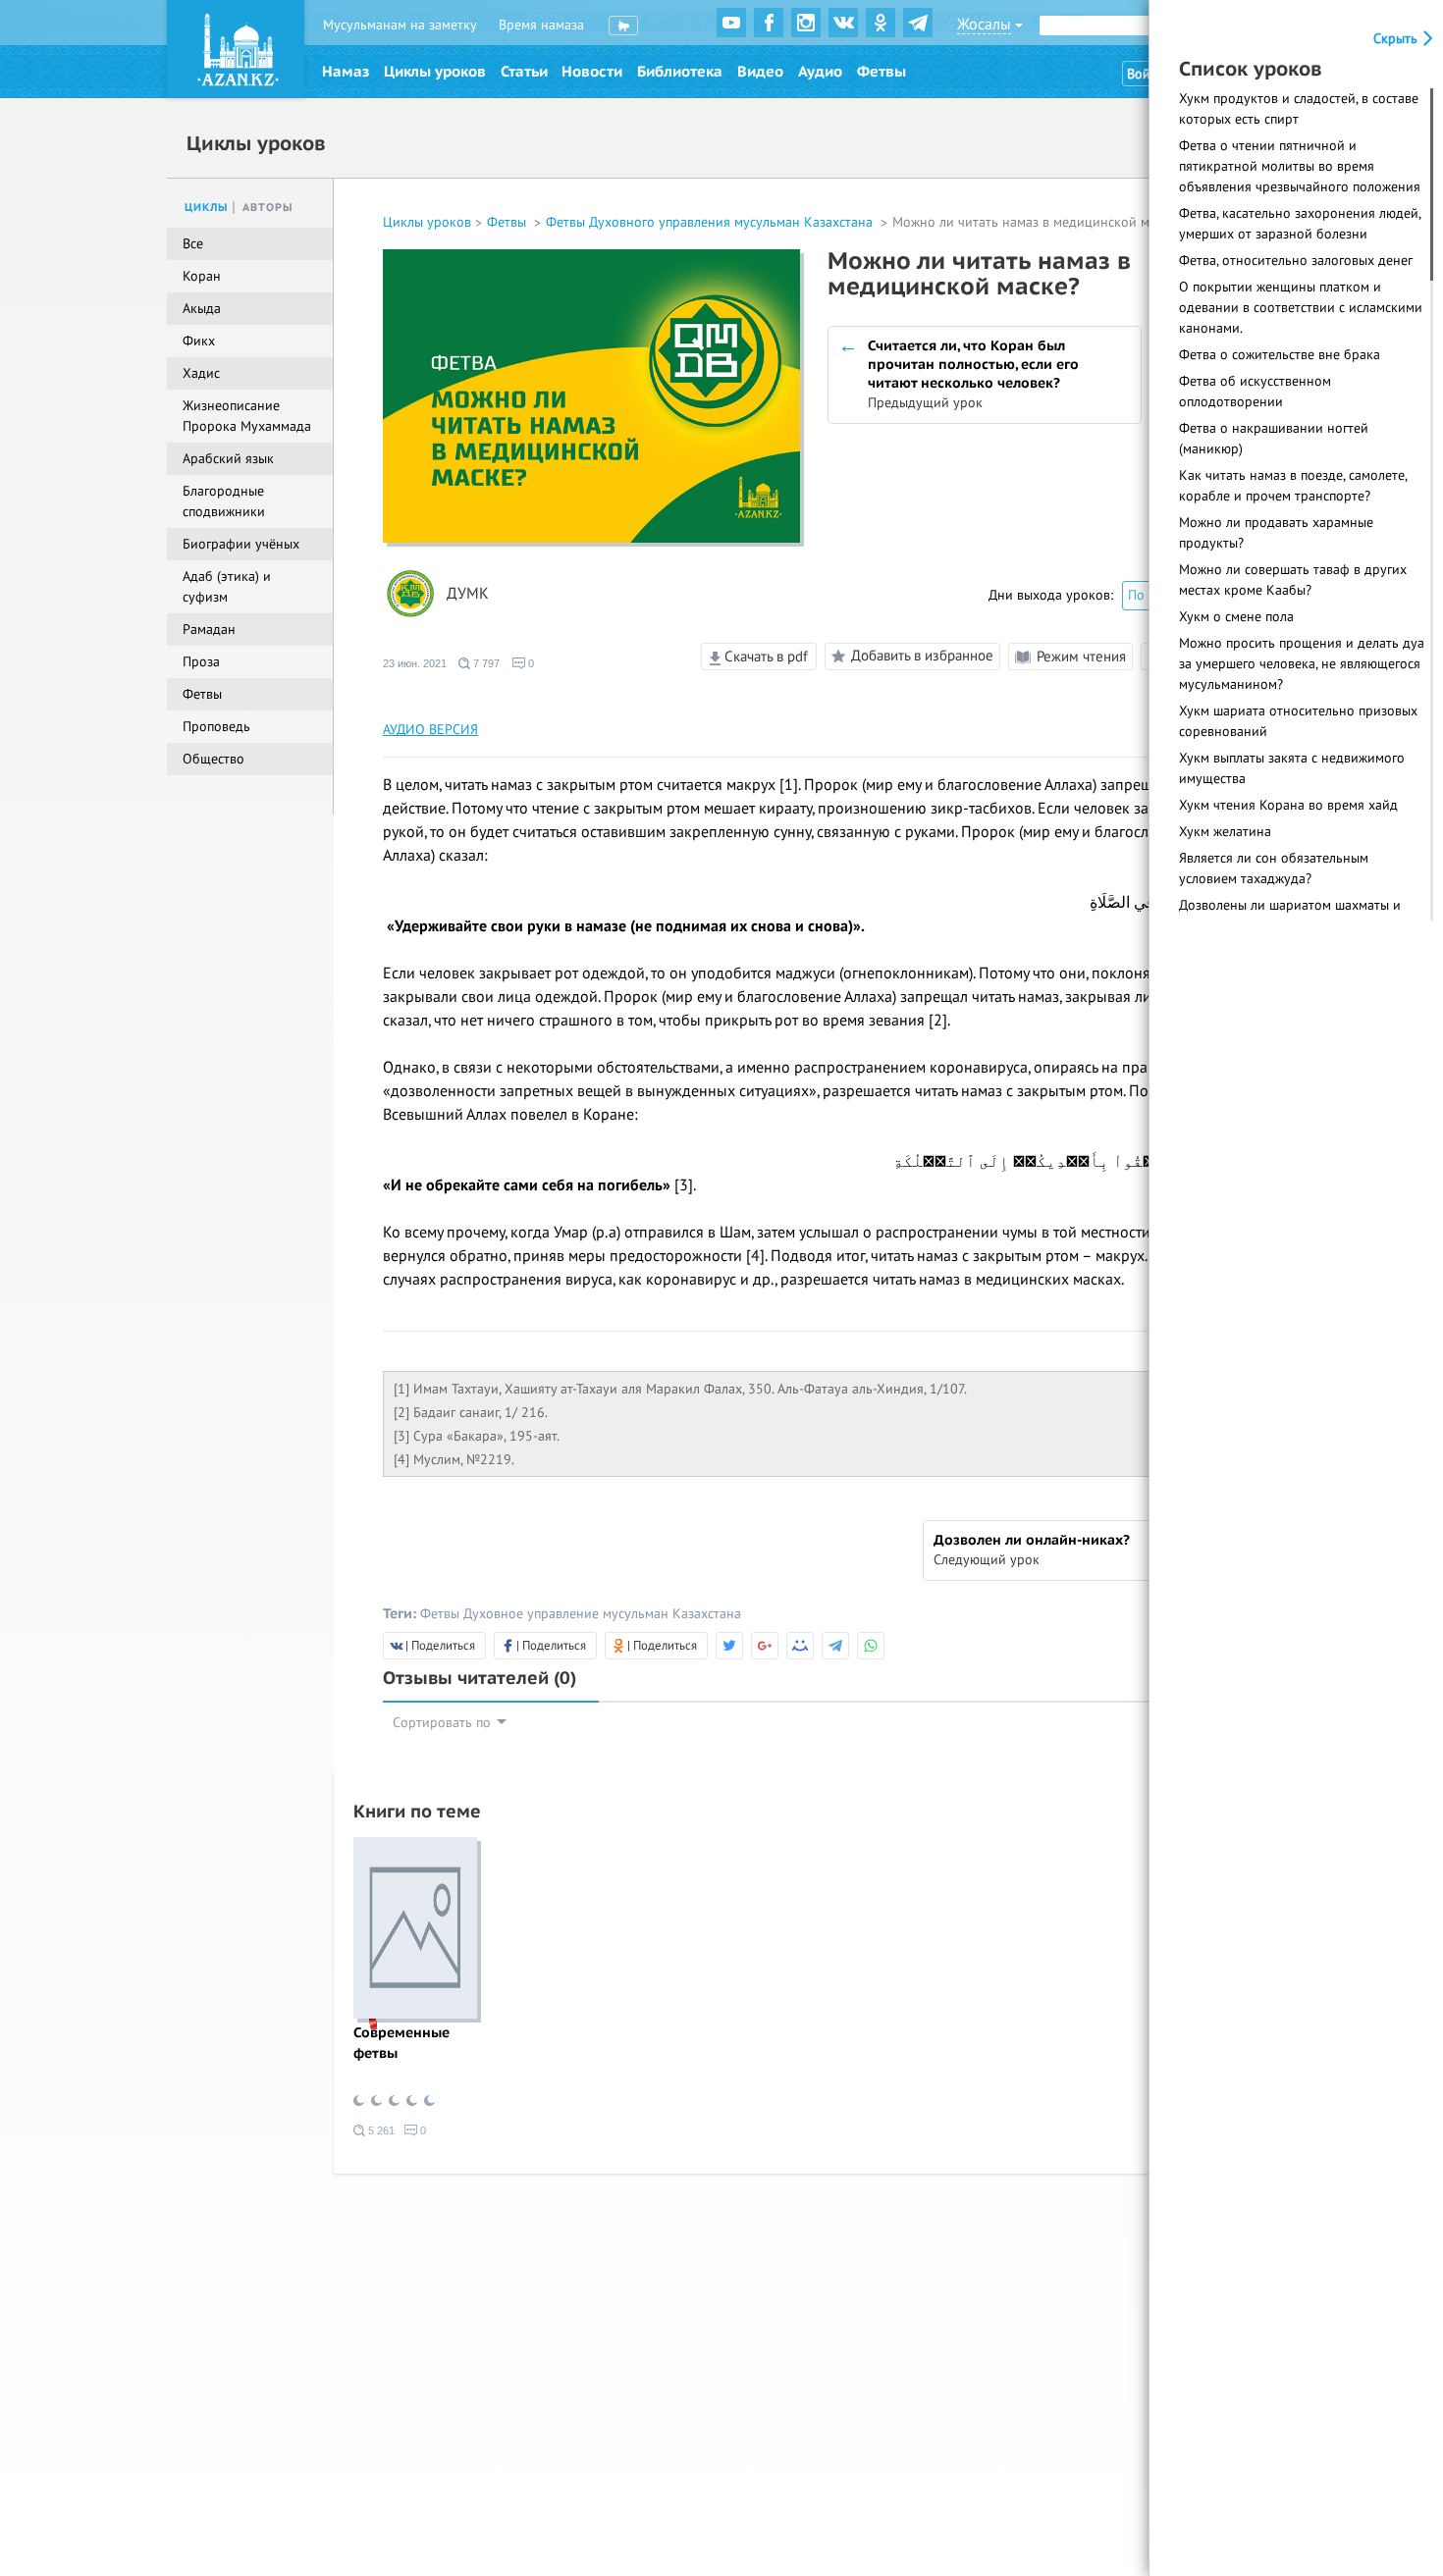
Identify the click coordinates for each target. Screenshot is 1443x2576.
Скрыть (1397, 39)
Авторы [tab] (268, 208)
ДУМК (468, 594)
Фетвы (882, 72)
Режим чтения (1079, 657)
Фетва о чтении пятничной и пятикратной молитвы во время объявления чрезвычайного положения (1300, 166)
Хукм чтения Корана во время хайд (1288, 805)
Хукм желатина (1225, 832)
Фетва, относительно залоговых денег (1296, 261)
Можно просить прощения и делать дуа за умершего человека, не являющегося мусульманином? (1302, 664)
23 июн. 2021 (415, 663)
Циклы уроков (435, 72)
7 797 (485, 663)
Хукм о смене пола (1236, 617)
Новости (592, 72)
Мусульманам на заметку (400, 25)
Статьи (524, 72)
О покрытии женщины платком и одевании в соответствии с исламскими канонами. (1301, 308)
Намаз (346, 72)
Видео (760, 72)
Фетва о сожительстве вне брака (1280, 355)
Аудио (820, 72)
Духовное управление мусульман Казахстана (602, 1614)
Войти (1146, 74)
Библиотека (680, 72)
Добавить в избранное (922, 656)
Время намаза (541, 25)
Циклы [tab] (207, 208)
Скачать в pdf (764, 657)
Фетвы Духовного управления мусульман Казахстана (711, 222)
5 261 (380, 2130)
